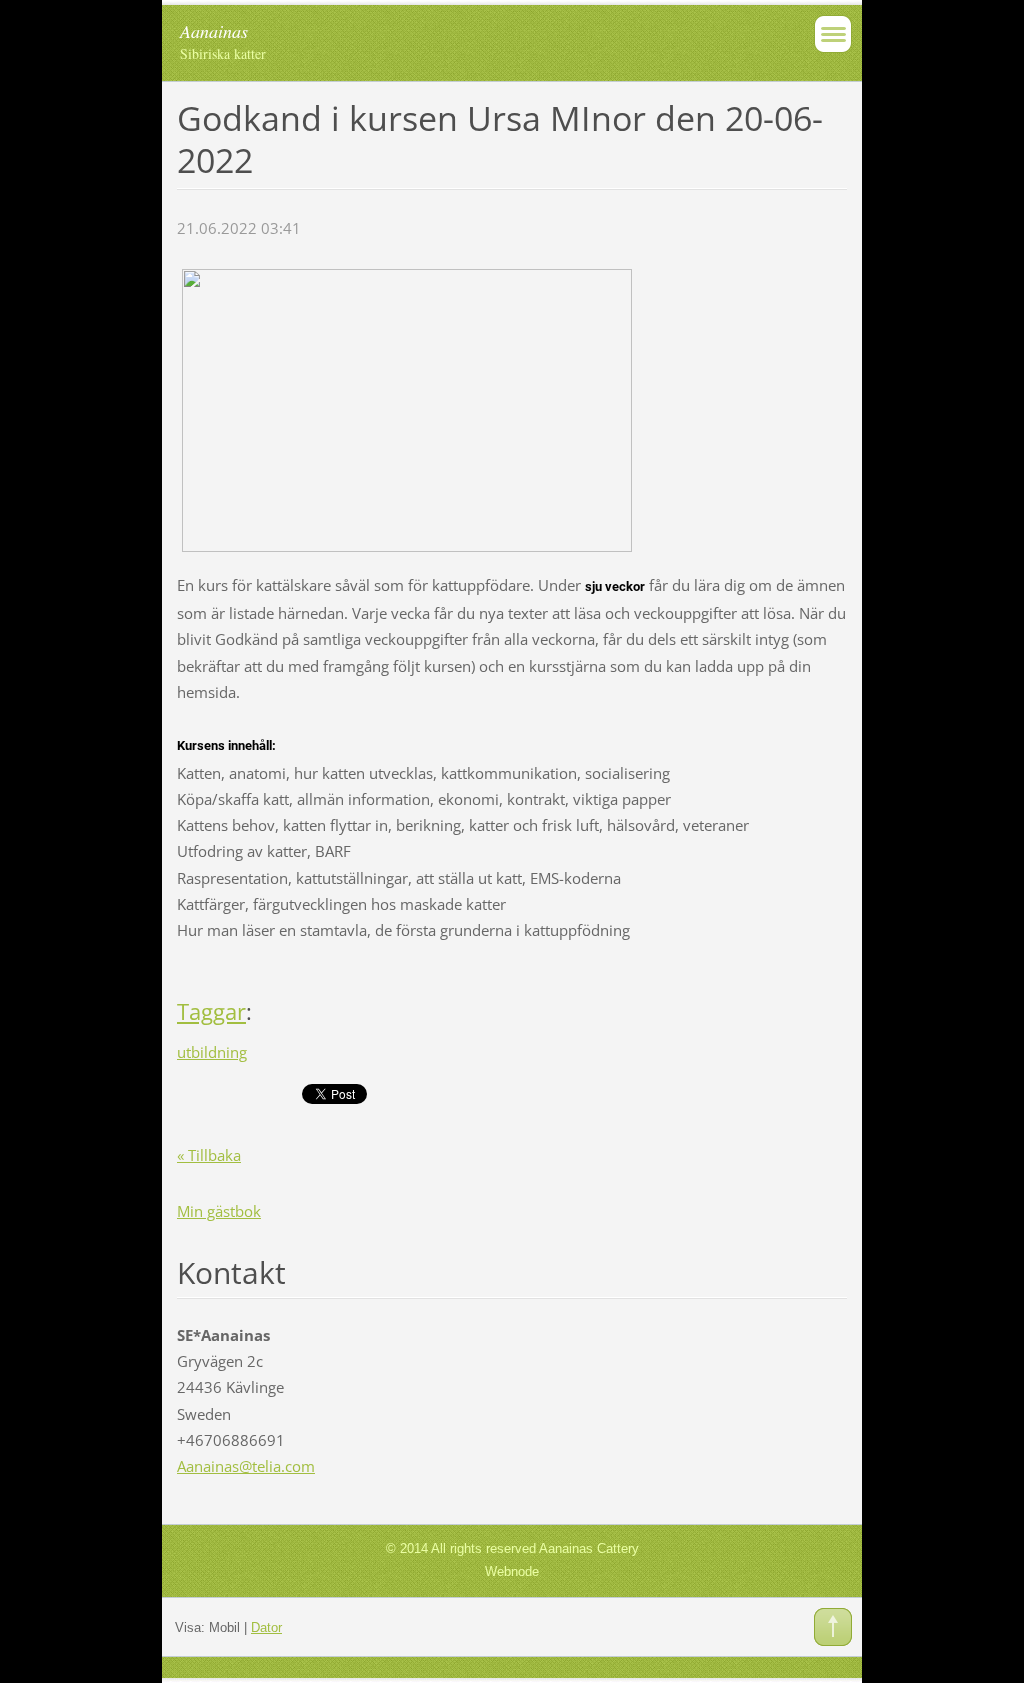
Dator (266, 1627)
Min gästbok (219, 1211)
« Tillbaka (209, 1155)
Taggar (211, 1011)
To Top (833, 1627)
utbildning (212, 1052)
